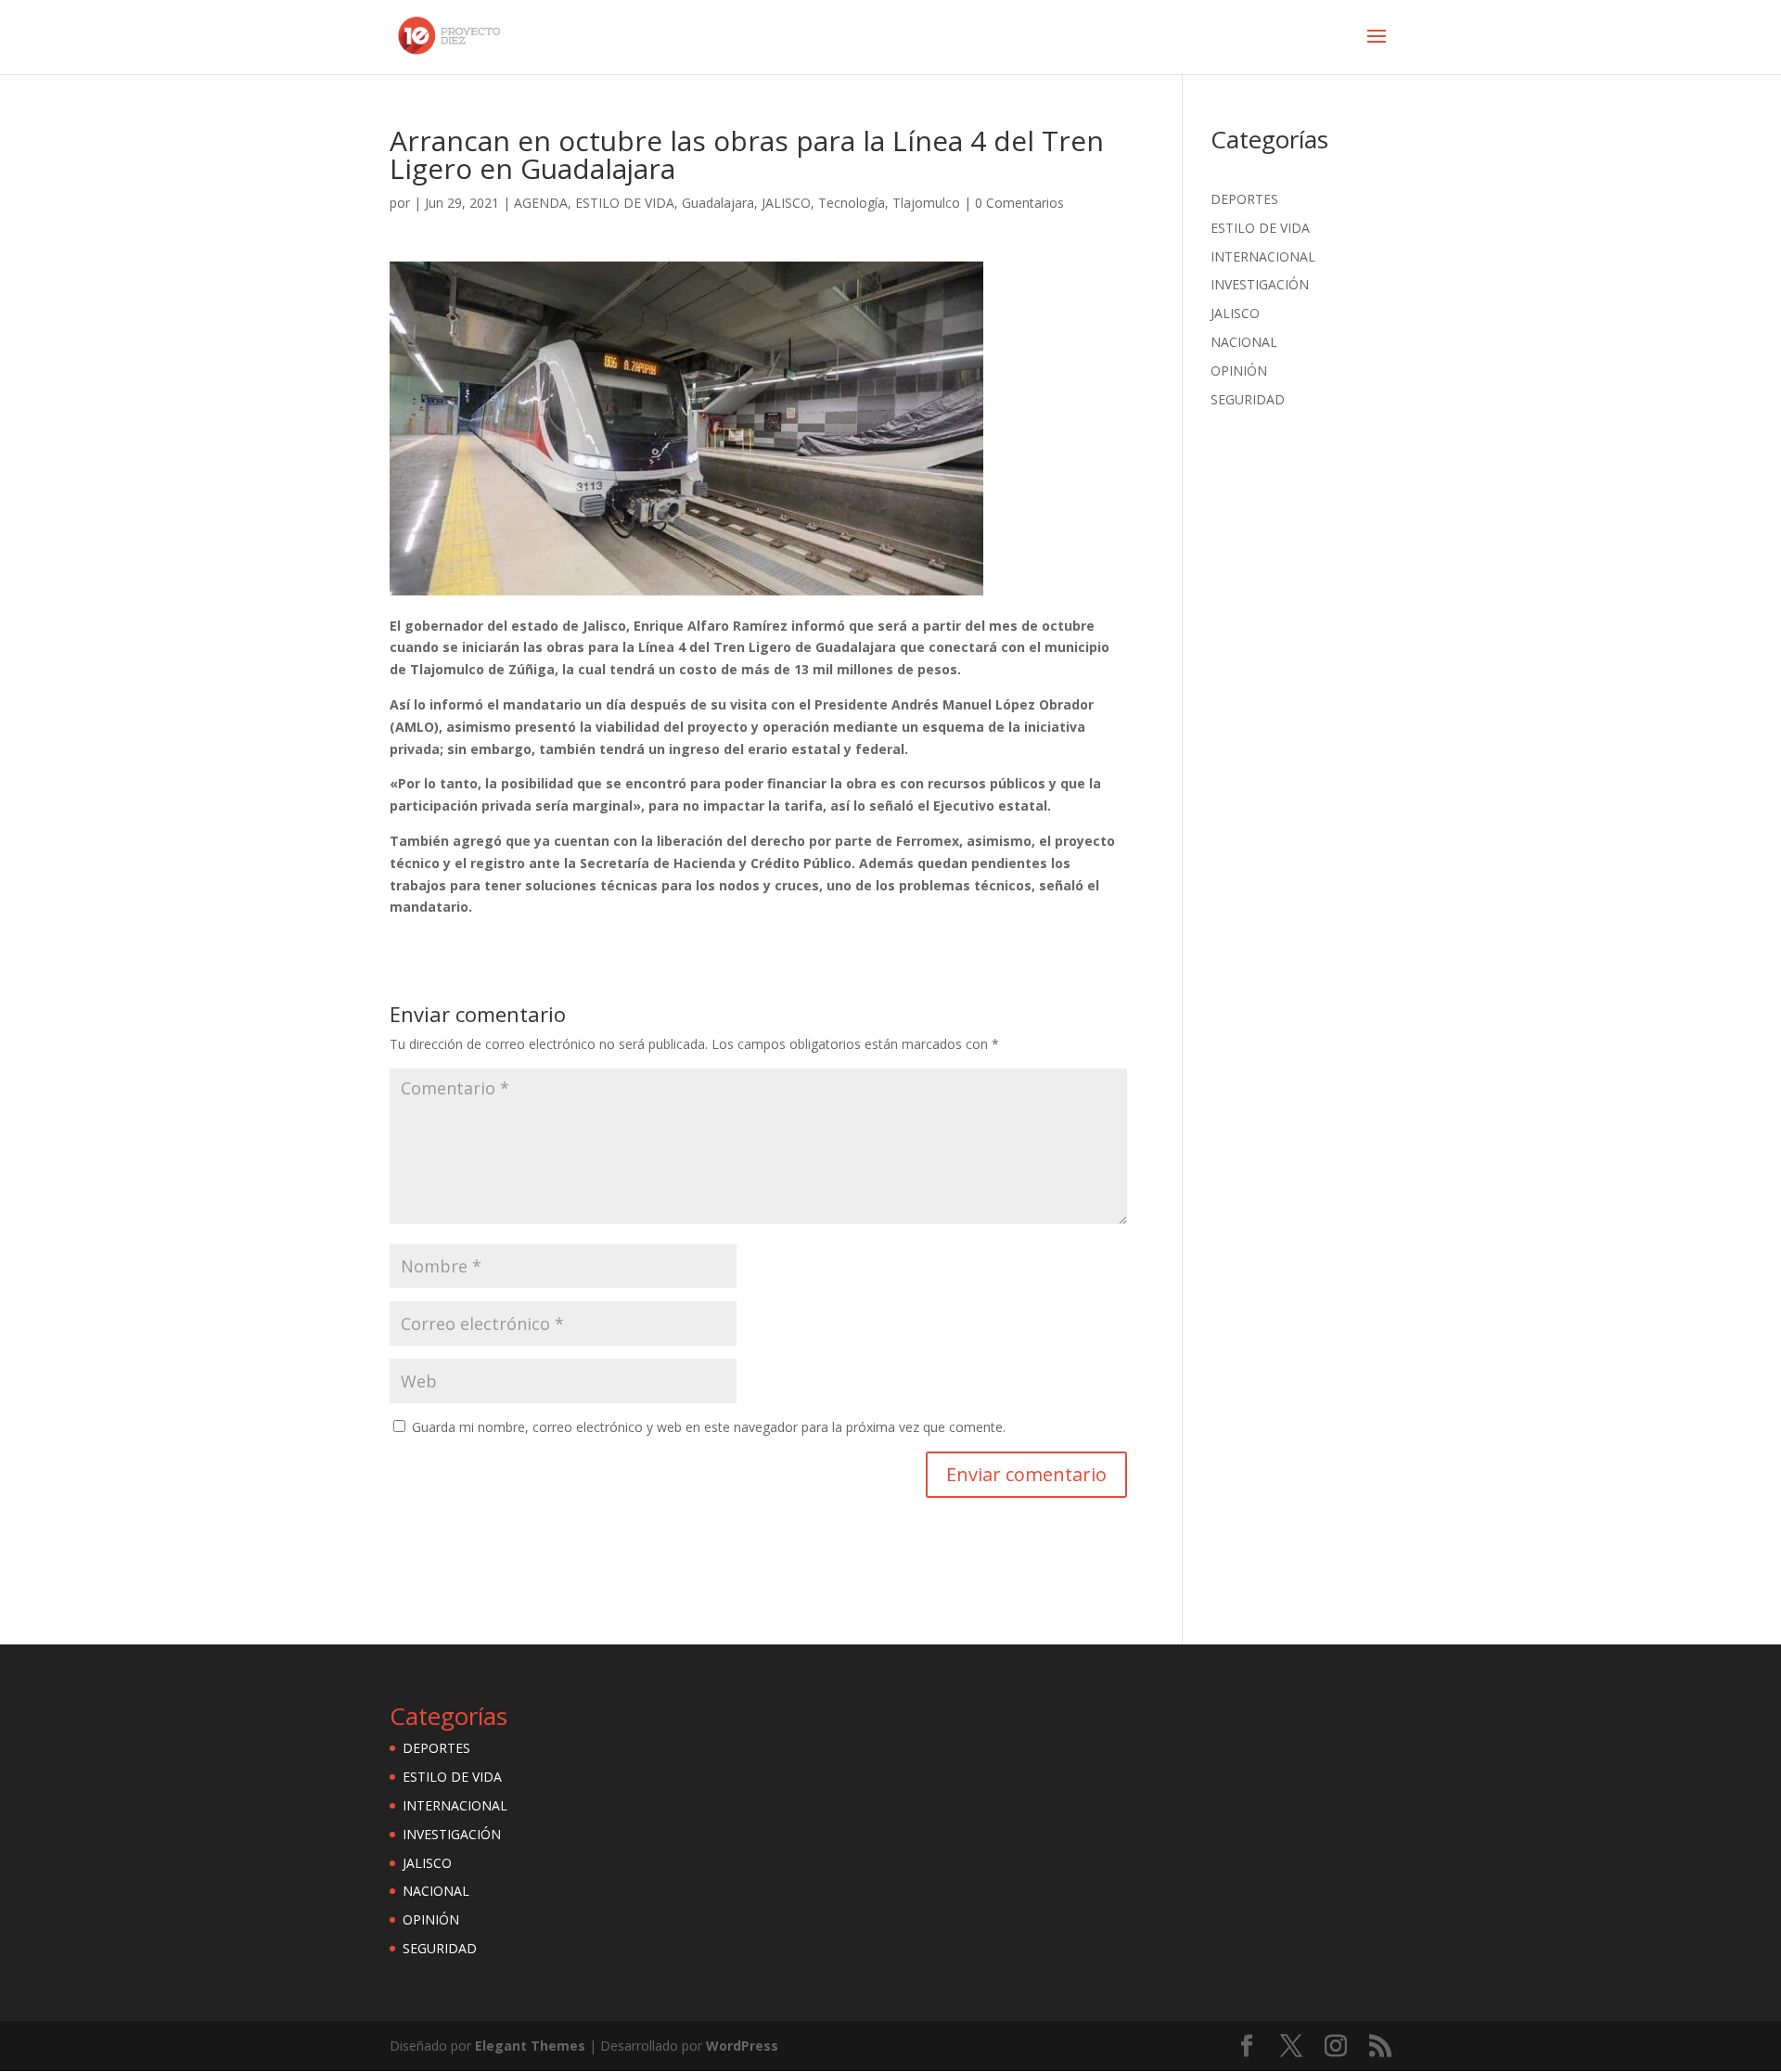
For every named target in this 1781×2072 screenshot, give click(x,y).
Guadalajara (718, 203)
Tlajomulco (926, 203)
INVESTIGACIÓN (1260, 284)
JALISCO (786, 203)
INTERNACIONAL (1263, 256)
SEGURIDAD (1248, 399)
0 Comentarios (1019, 203)
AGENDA (541, 203)
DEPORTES (1244, 199)
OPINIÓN (1239, 371)
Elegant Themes (530, 2046)
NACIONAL (1244, 342)
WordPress (742, 2046)
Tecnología (852, 203)
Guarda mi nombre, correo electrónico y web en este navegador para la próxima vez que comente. (709, 1427)
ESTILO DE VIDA (625, 203)
